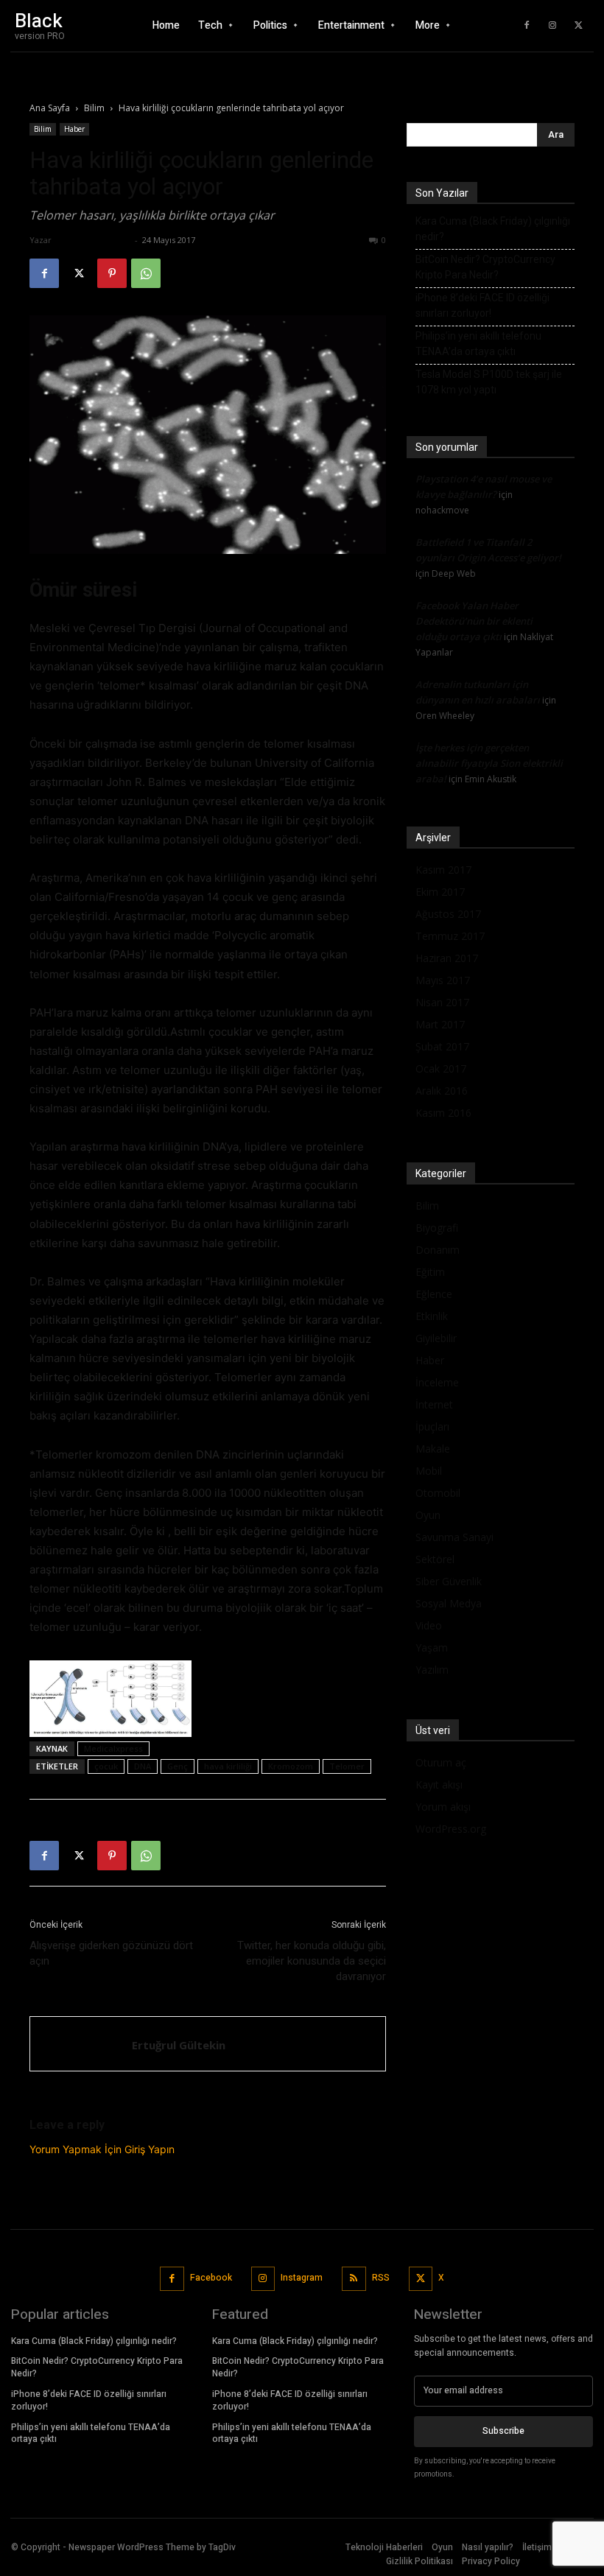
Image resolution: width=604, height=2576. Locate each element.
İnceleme (437, 1382)
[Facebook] (527, 26)
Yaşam (432, 1647)
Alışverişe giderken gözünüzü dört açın (111, 1953)
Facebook (211, 2278)
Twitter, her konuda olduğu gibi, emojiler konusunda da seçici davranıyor (312, 1961)
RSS (381, 2278)
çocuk (106, 1766)
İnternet (434, 1404)
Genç (178, 1766)
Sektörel (435, 1559)
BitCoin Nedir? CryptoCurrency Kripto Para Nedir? (485, 267)
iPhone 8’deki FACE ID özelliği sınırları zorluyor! (482, 305)
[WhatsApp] (146, 273)
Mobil (429, 1471)
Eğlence (434, 1294)
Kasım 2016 (443, 1113)
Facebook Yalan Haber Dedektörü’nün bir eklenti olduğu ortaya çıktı (474, 621)
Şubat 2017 (442, 1046)
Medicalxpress (113, 1748)
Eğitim (430, 1272)
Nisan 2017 (442, 1002)
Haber (74, 129)
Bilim (94, 108)
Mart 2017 (440, 1024)
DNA (143, 1766)
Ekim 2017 (440, 892)
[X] (578, 26)
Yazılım (432, 1670)
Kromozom (291, 1766)
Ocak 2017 (441, 1068)
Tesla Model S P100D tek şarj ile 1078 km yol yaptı (489, 382)
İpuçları (432, 1426)
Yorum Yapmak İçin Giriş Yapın (102, 2149)
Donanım (438, 1250)
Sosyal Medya (449, 1603)
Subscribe (503, 2431)
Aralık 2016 (442, 1091)
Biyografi (437, 1228)
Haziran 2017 (447, 958)
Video (429, 1625)
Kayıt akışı (439, 1784)
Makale (433, 1449)
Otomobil (438, 1493)
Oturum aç (441, 1762)
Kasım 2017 (443, 870)
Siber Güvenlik (449, 1581)
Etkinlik (432, 1316)
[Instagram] (552, 26)
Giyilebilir (436, 1338)
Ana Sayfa (50, 108)
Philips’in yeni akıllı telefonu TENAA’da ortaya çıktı (478, 344)
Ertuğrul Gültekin (93, 240)
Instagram (302, 2278)
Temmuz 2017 (450, 936)
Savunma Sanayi (454, 1537)
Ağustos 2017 (448, 914)
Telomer (347, 1766)
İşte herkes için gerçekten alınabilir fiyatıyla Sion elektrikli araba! (489, 763)
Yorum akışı (443, 1807)
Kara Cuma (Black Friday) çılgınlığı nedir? (493, 229)
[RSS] (354, 2279)
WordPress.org (451, 1829)
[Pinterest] (112, 273)
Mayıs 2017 (443, 980)
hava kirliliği (228, 1766)
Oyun (428, 1515)
